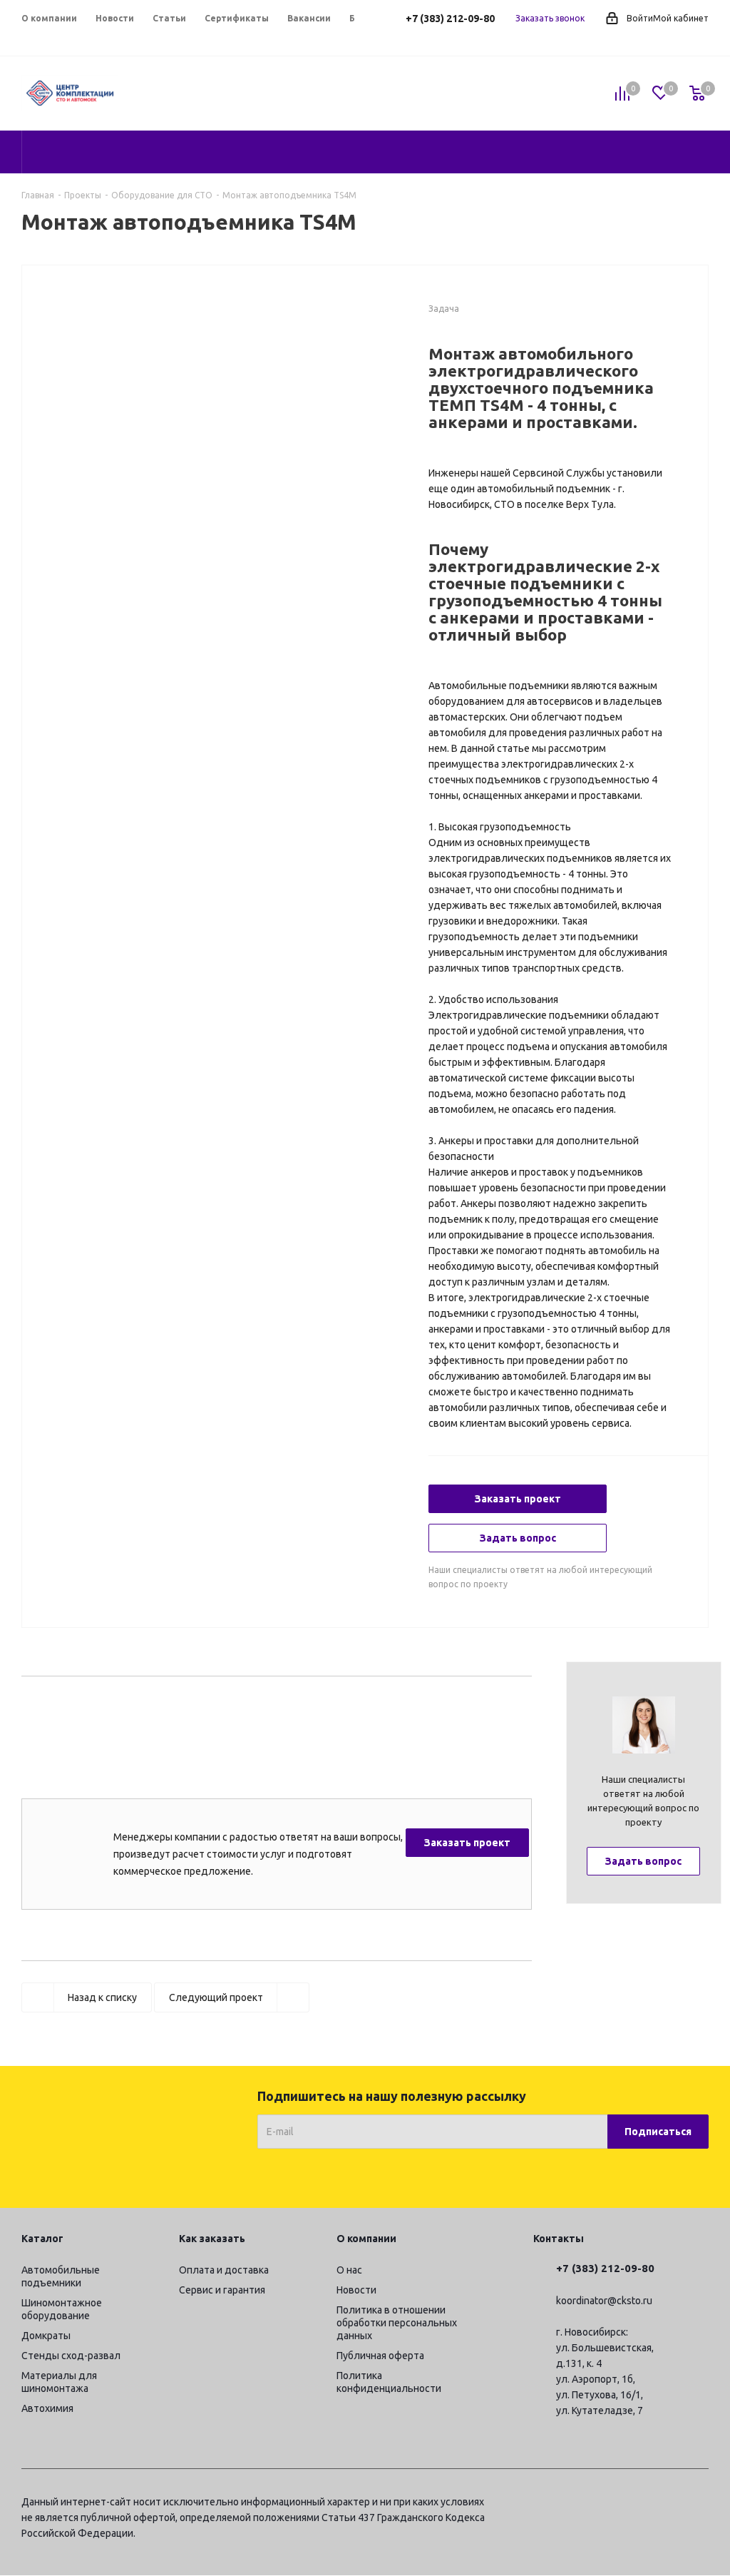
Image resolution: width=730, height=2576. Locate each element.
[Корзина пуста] (697, 94)
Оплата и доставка (224, 2270)
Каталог (42, 2239)
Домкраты (46, 2336)
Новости (356, 2290)
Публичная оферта (380, 2356)
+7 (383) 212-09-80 (450, 19)
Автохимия (47, 2408)
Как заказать (212, 2239)
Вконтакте (627, 2504)
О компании (366, 2239)
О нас (349, 2270)
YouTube (662, 2504)
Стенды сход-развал (71, 2356)
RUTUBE (698, 2504)
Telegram (591, 2504)
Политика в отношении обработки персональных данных (397, 2323)
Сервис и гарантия (222, 2290)
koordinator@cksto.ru (604, 2301)
